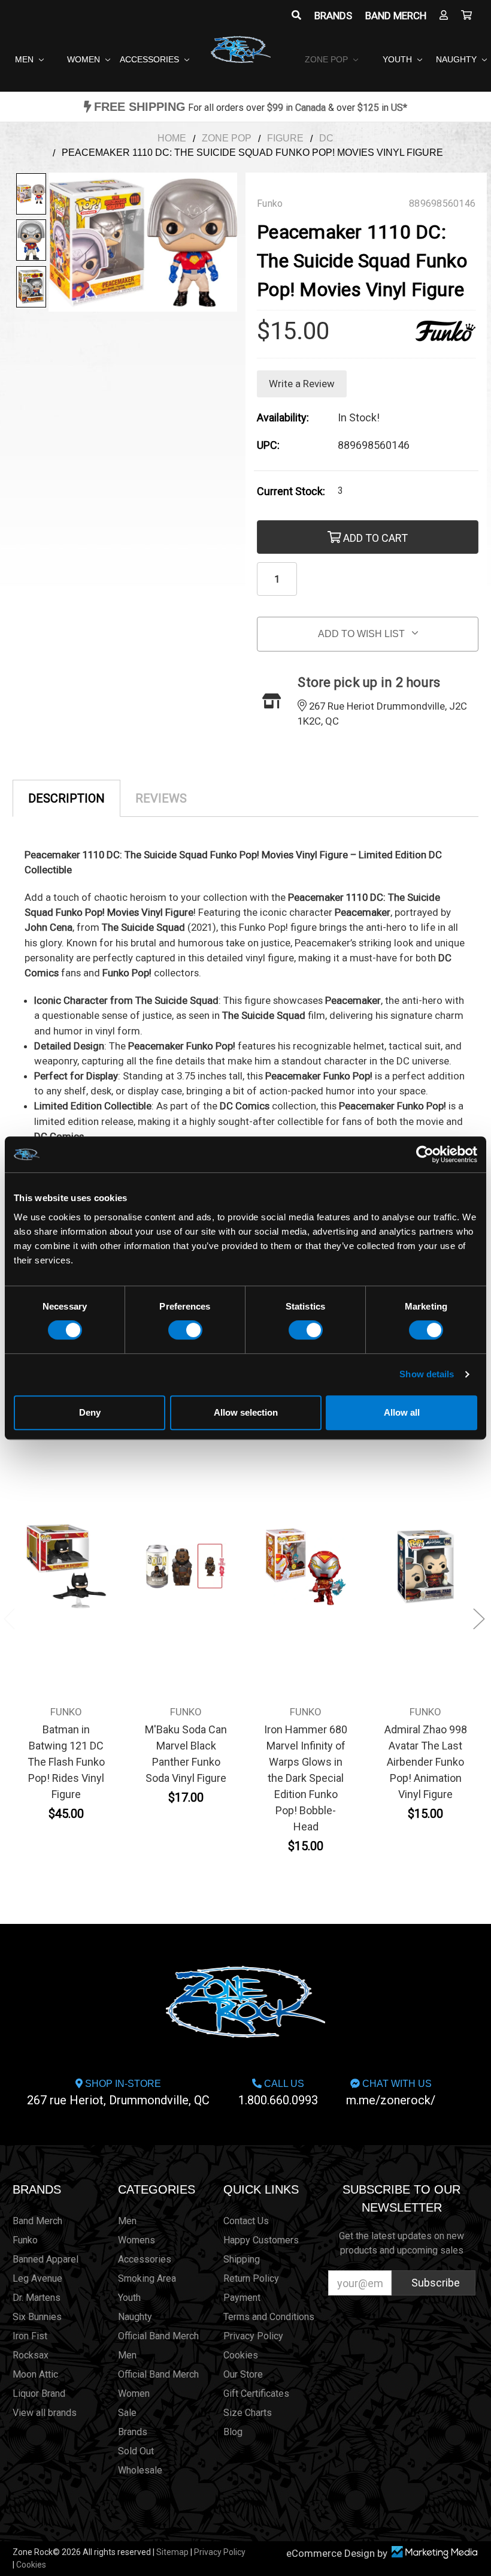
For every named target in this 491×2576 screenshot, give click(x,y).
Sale (127, 2413)
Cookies (241, 2355)
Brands (333, 16)
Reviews (161, 798)
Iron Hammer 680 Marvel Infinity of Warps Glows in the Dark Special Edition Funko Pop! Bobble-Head (306, 1778)
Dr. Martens (37, 2298)
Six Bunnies (37, 2317)
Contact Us (246, 2221)
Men (25, 59)
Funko (25, 2240)
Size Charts (248, 2413)
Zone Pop (328, 59)
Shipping (242, 2259)
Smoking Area (147, 2278)
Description (66, 798)
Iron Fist (30, 2336)
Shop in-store (118, 2093)
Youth (398, 59)
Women (85, 59)
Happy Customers (261, 2240)
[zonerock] (466, 16)
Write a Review (302, 384)
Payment (242, 2298)
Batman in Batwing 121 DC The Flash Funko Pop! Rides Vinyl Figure (66, 1762)
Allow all (402, 1412)
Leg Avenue (37, 2278)
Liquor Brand (39, 2393)
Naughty (457, 59)
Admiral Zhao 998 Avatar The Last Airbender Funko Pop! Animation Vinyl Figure (426, 1762)
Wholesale (140, 2470)
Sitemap (172, 2552)
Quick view (66, 1558)
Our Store (243, 2374)
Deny (90, 1412)
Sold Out (136, 2451)
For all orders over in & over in (251, 108)
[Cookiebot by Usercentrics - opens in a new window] (425, 1154)
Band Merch (396, 16)
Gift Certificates (256, 2393)
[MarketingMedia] (434, 2552)
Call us (278, 2093)
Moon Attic (35, 2374)
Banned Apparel (46, 2259)
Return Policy (251, 2278)
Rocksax (31, 2355)
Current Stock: (291, 491)
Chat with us (391, 2093)
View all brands (45, 2413)
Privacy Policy (253, 2336)
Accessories (151, 59)
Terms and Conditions (269, 2317)
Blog (233, 2432)
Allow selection (246, 1412)
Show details (427, 1374)
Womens (137, 2240)
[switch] (185, 1330)
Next (479, 1619)
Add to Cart (374, 538)
